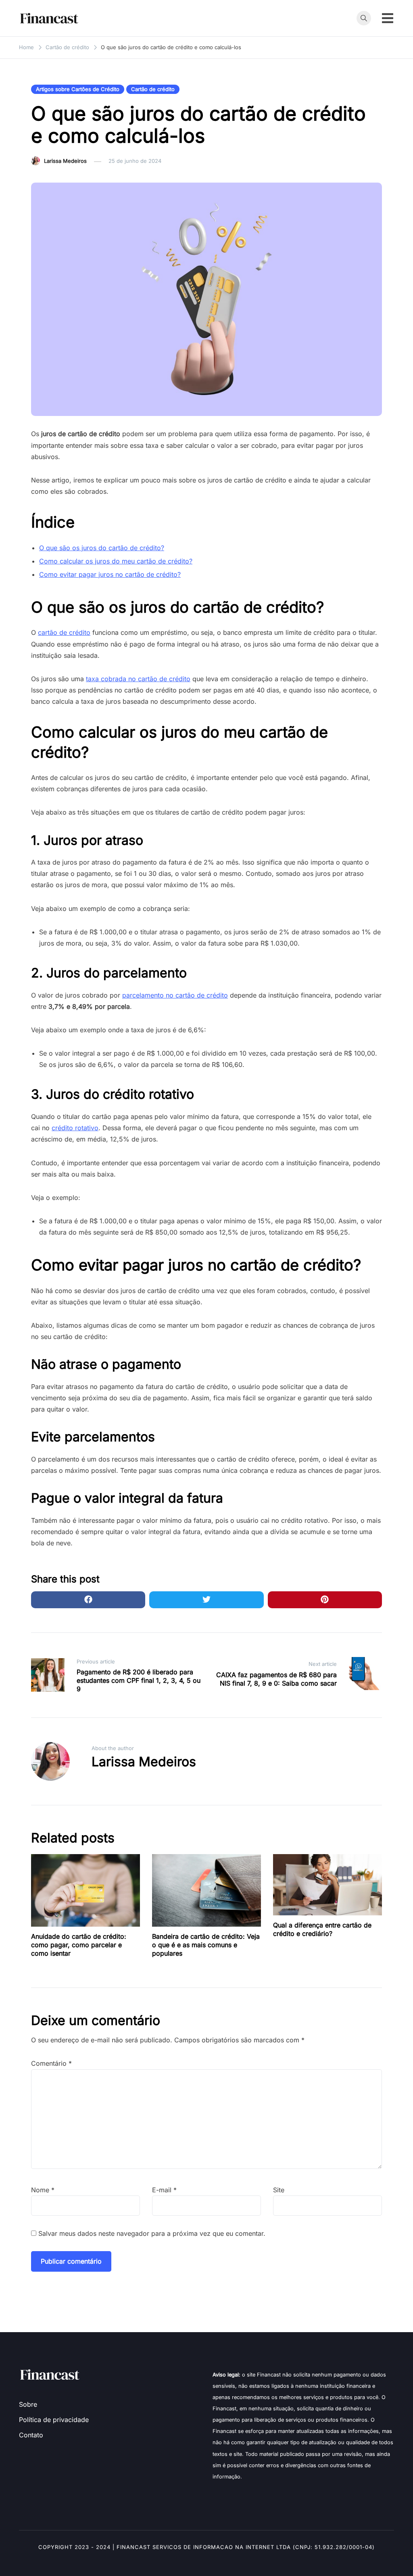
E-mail (164, 2190)
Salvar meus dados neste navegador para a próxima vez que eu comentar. (152, 2233)
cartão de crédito (64, 632)
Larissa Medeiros (65, 161)
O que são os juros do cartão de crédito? (102, 548)
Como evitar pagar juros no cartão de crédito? (110, 574)
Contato (31, 2435)
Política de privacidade (54, 2420)
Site (279, 2190)
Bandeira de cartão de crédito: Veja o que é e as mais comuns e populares (206, 1945)
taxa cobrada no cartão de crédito (138, 679)
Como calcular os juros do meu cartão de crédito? (116, 561)
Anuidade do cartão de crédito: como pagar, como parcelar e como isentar (79, 1945)
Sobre (28, 2404)
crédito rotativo (75, 1128)
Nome (43, 2190)
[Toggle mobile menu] (388, 18)
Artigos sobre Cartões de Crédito (78, 89)
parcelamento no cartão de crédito (175, 995)
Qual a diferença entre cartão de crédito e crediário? (322, 1929)
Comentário (51, 2063)
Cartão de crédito (153, 89)
